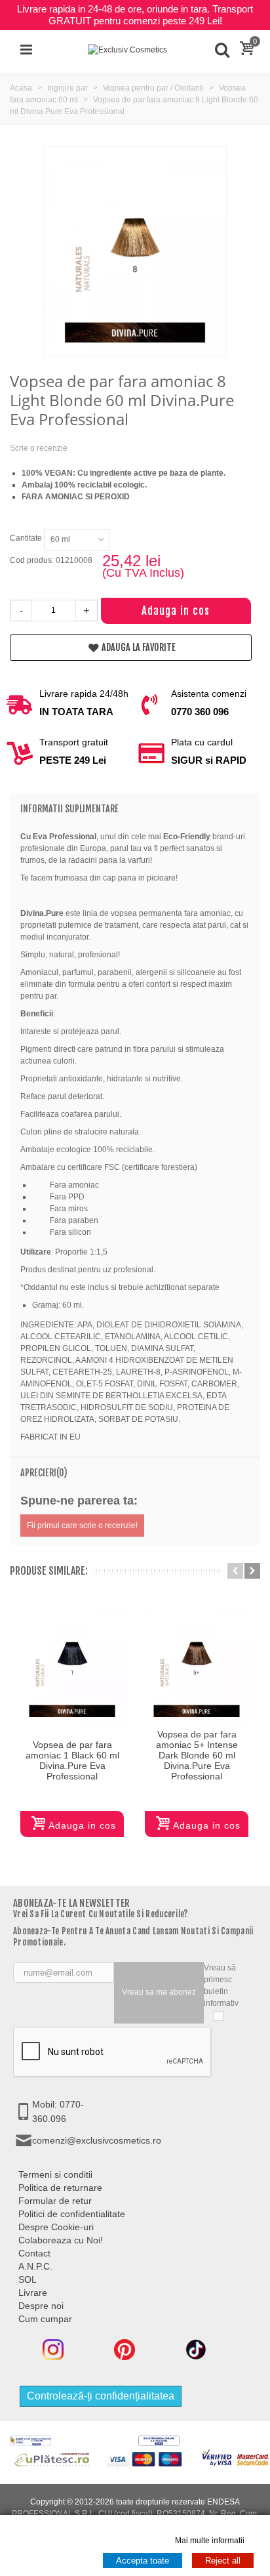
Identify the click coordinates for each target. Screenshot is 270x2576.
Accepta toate (143, 2561)
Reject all (223, 2561)
